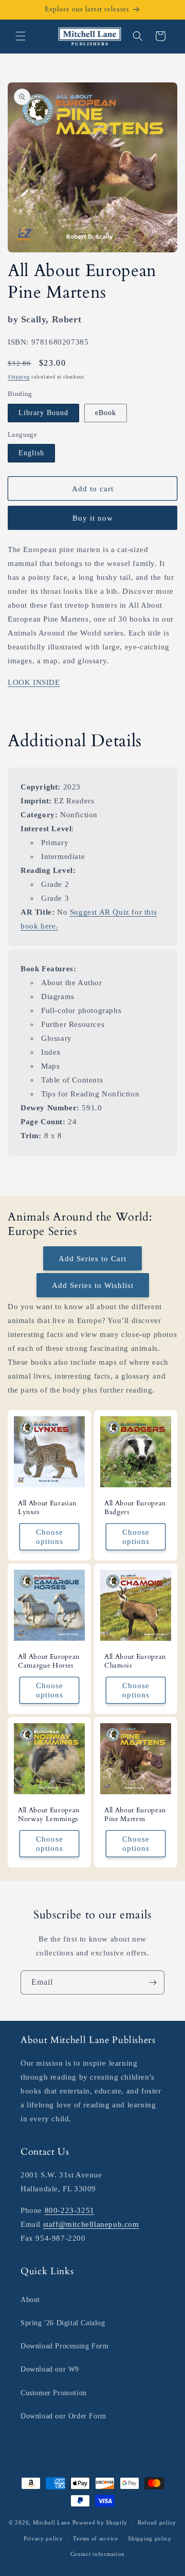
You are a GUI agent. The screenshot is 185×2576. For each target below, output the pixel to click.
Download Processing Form (64, 2346)
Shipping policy (150, 2538)
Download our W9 (50, 2369)
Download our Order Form (63, 2416)
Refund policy (157, 2522)
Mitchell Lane (52, 2522)
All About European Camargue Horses (49, 1661)
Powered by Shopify (100, 2522)
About (30, 2300)
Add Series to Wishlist (93, 1285)
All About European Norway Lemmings (49, 1815)
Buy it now (93, 518)
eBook (106, 413)
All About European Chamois (135, 1661)
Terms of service (95, 2538)
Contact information (98, 2554)
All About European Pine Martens (135, 1815)
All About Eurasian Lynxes (47, 1508)
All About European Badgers (135, 1508)
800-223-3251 (70, 2210)
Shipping (19, 377)
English (31, 453)
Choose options (50, 1537)
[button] (21, 36)
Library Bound (43, 413)
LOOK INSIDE (34, 682)
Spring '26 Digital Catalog (63, 2323)
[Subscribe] (153, 1982)
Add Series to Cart (92, 1259)
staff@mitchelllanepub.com (91, 2224)
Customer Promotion (54, 2393)
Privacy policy (43, 2538)
